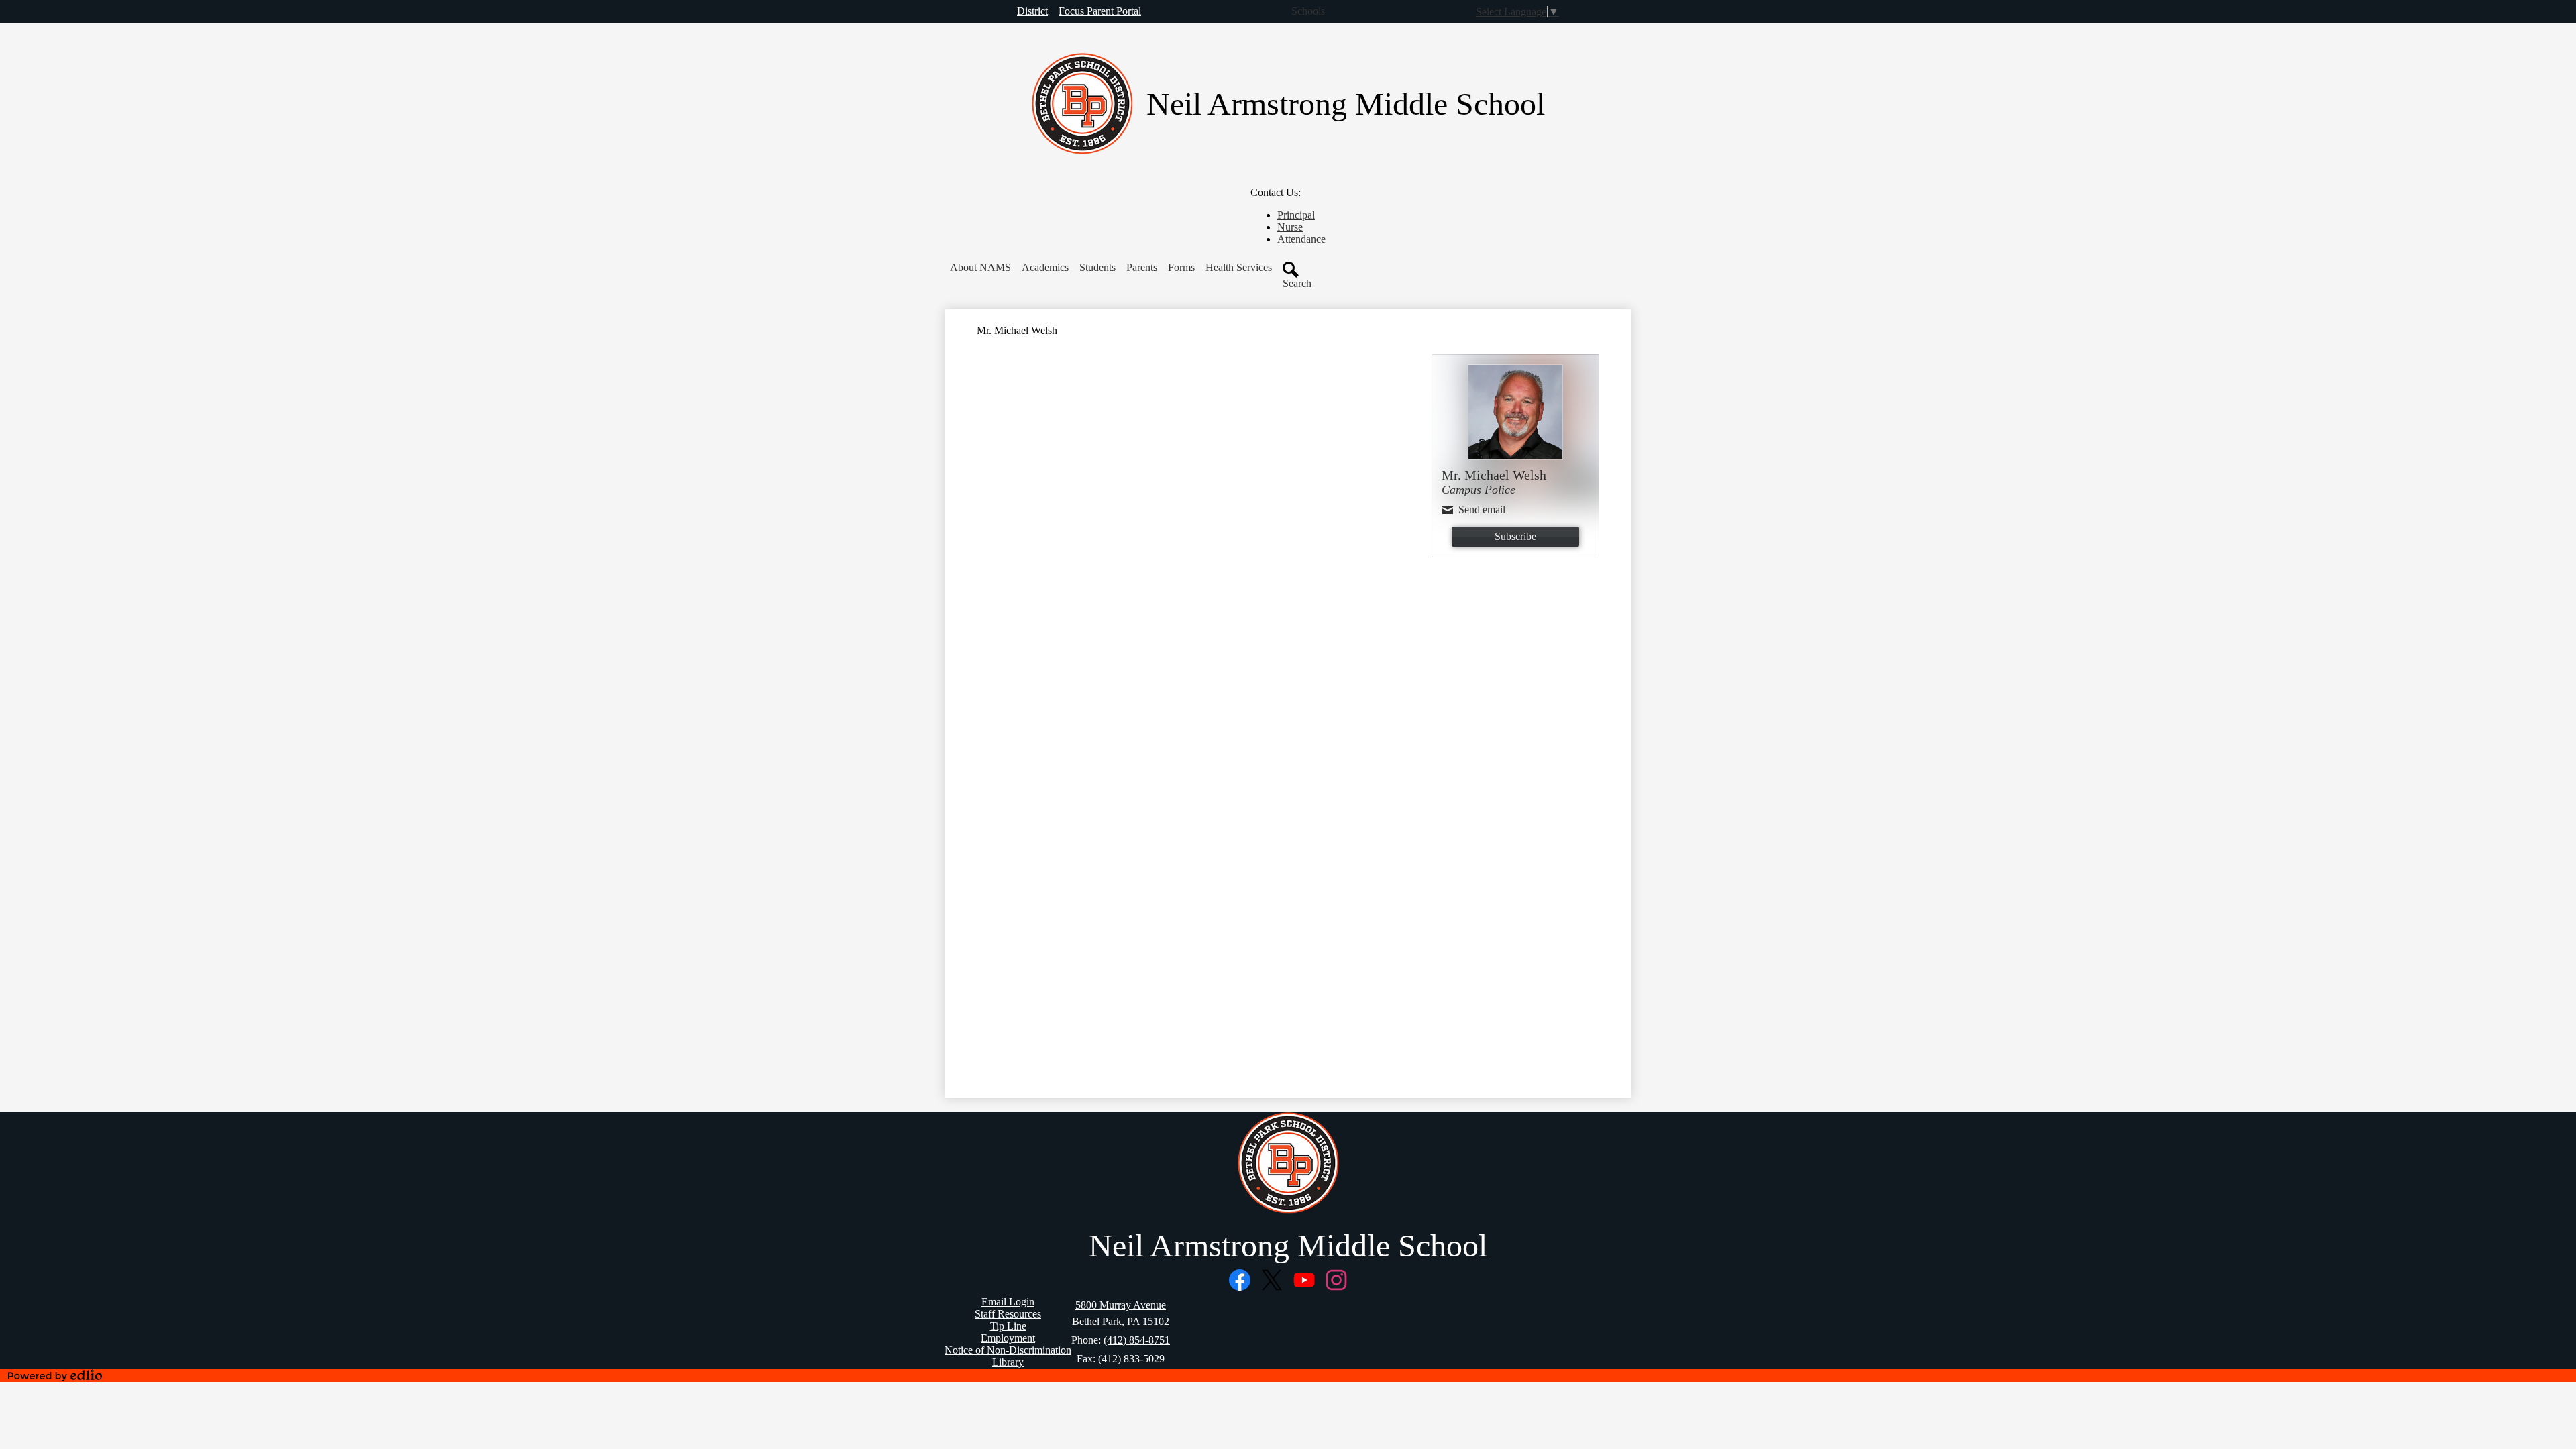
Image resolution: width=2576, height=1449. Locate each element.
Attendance (1301, 239)
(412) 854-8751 (1137, 1340)
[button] (980, 268)
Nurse (1290, 227)
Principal (1296, 215)
